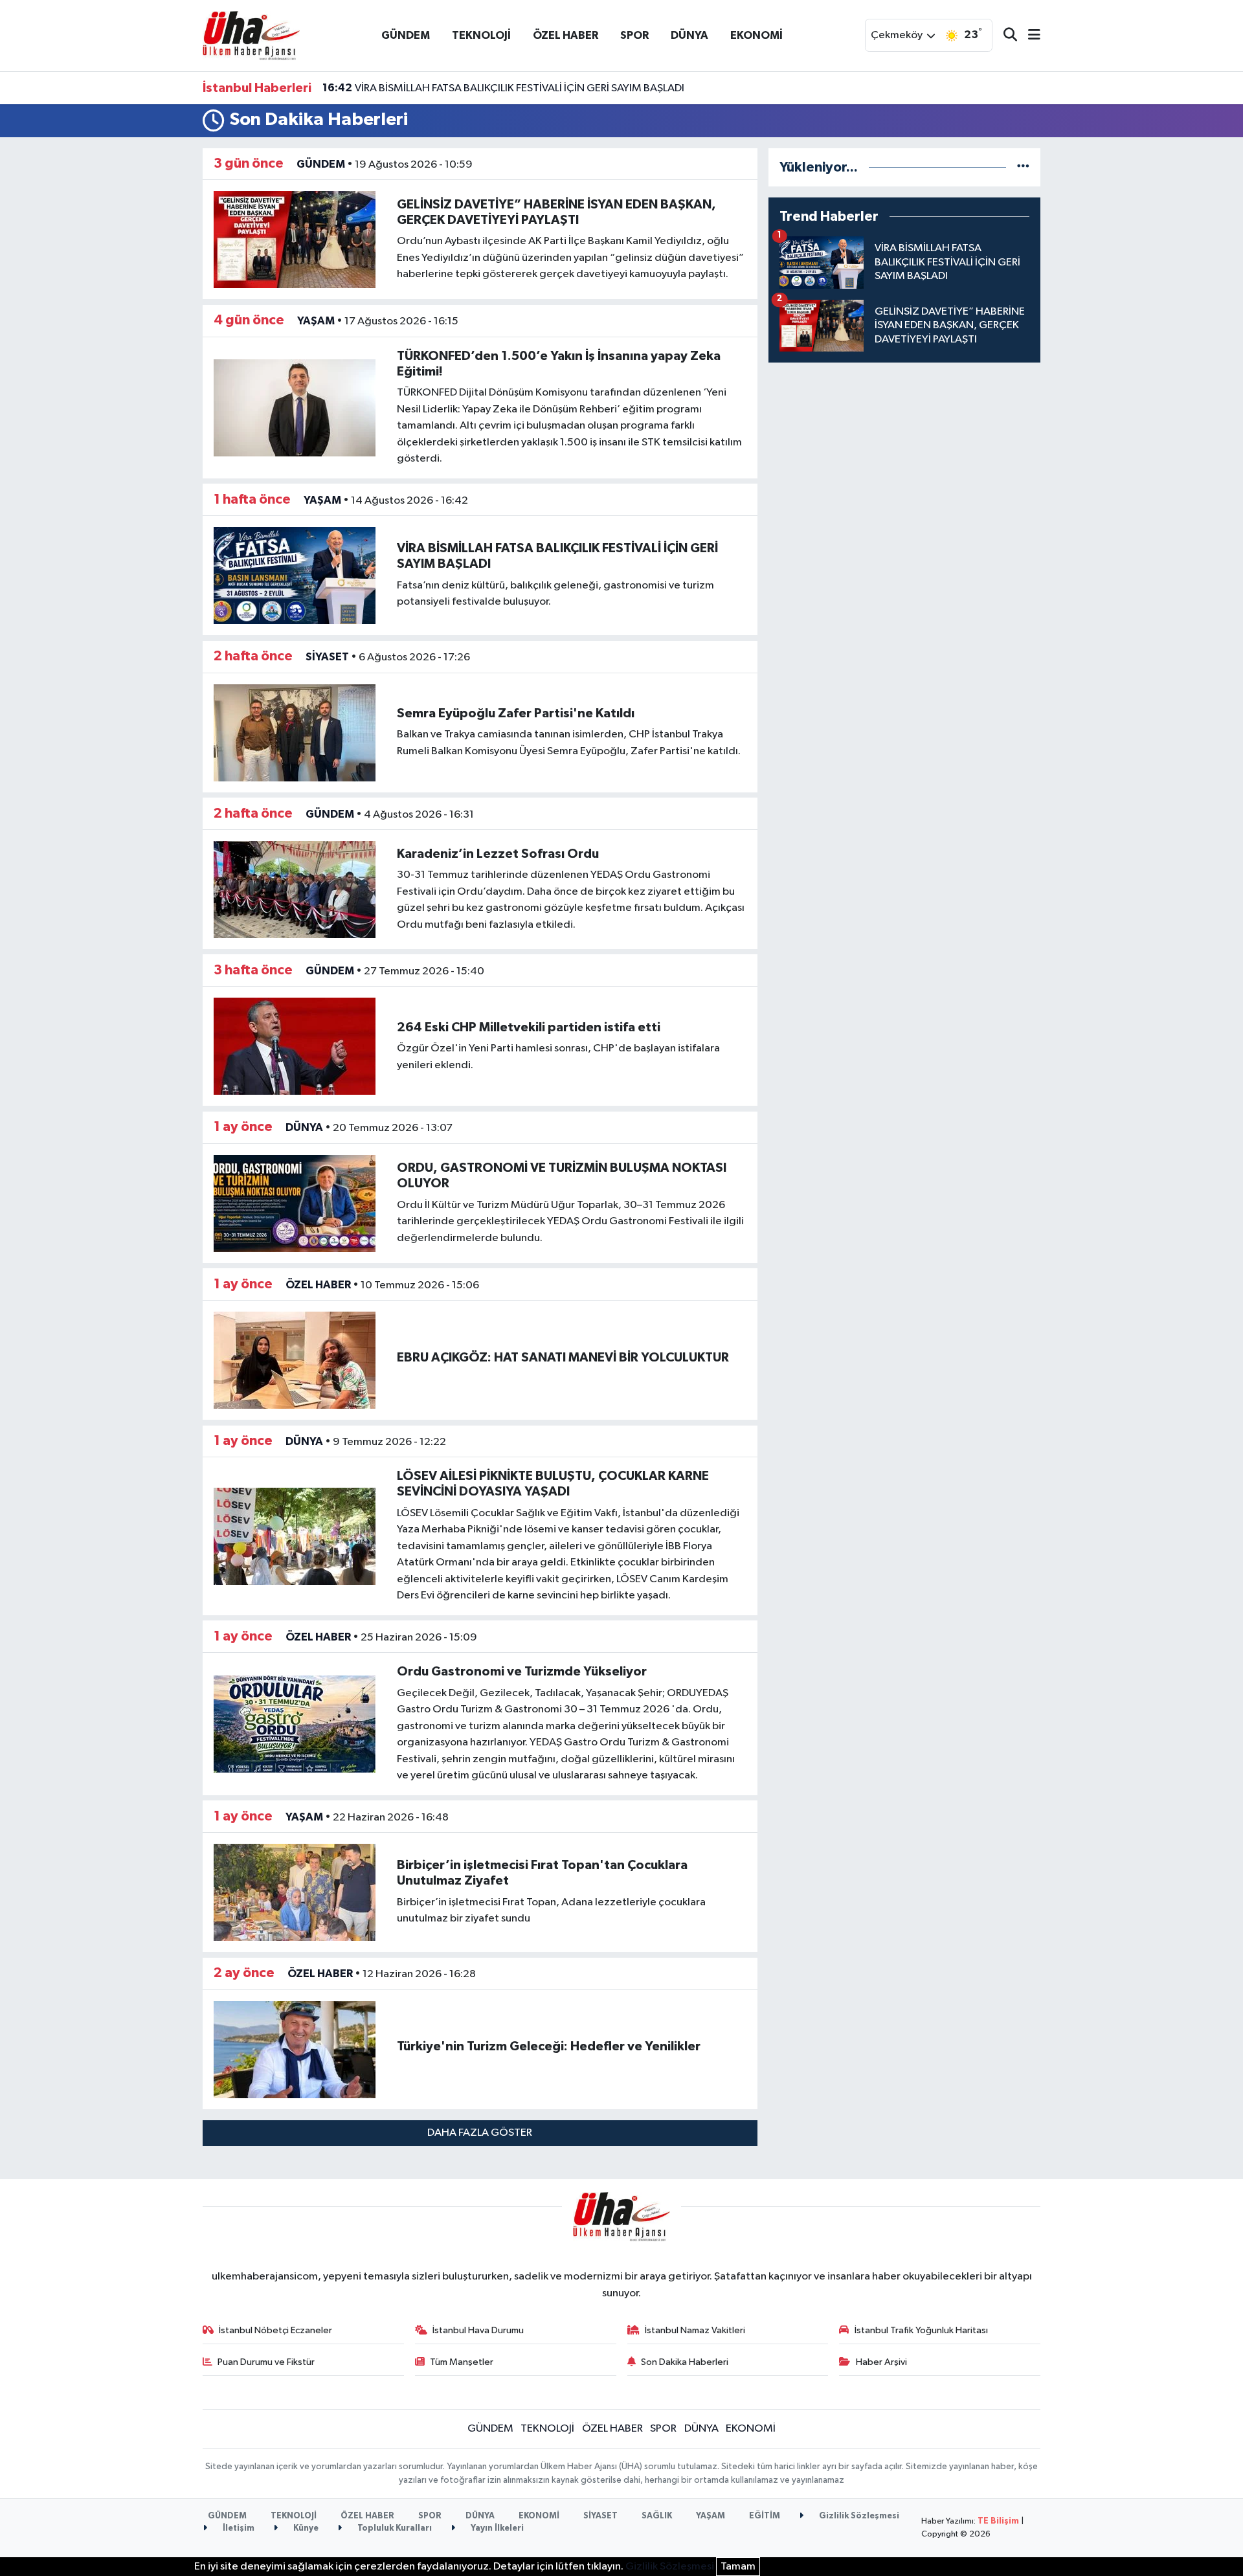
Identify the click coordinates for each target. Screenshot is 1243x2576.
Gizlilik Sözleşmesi (858, 2516)
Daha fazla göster (480, 2133)
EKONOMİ (756, 35)
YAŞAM (316, 321)
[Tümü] (1023, 167)
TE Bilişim (998, 2521)
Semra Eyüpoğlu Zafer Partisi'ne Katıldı (516, 713)
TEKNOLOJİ (481, 35)
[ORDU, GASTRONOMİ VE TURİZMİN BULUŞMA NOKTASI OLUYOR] (295, 1203)
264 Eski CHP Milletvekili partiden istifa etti (529, 1027)
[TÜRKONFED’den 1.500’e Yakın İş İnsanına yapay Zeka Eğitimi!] (295, 408)
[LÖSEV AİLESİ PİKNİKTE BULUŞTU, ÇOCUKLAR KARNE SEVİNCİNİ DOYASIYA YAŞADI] (295, 1536)
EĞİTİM (765, 2516)
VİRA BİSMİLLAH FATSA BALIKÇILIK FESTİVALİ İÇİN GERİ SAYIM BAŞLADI (503, 88)
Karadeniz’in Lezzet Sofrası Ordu (498, 854)
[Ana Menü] (1029, 36)
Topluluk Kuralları (394, 2528)
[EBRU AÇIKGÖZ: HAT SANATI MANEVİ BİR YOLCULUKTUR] (295, 1360)
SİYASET (327, 657)
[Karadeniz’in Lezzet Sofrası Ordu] (295, 889)
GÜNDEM (406, 35)
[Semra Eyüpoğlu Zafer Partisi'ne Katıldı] (295, 733)
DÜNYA (689, 35)
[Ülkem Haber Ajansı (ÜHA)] (251, 35)
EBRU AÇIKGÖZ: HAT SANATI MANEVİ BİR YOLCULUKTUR (563, 1358)
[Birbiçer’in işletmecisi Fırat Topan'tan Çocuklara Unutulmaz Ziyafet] (295, 1892)
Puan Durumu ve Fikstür (266, 2362)
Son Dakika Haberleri (685, 2362)
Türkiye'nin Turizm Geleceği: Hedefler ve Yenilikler (549, 2046)
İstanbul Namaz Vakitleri (695, 2330)
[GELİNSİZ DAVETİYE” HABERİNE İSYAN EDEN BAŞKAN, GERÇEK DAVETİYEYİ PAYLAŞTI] (295, 240)
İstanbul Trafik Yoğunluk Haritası (921, 2330)
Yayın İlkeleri (496, 2528)
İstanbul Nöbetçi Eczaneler (275, 2330)
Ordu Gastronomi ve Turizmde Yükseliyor (522, 1672)
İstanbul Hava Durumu (478, 2330)
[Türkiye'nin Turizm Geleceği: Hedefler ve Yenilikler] (295, 2049)
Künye (305, 2528)
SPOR (634, 35)
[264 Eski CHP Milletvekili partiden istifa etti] (295, 1046)
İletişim (238, 2528)
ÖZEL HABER (566, 35)
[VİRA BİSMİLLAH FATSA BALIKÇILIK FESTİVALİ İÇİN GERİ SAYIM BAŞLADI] (295, 575)
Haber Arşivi (881, 2362)
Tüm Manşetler (462, 2362)
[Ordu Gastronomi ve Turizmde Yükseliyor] (295, 1724)
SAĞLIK (657, 2516)
